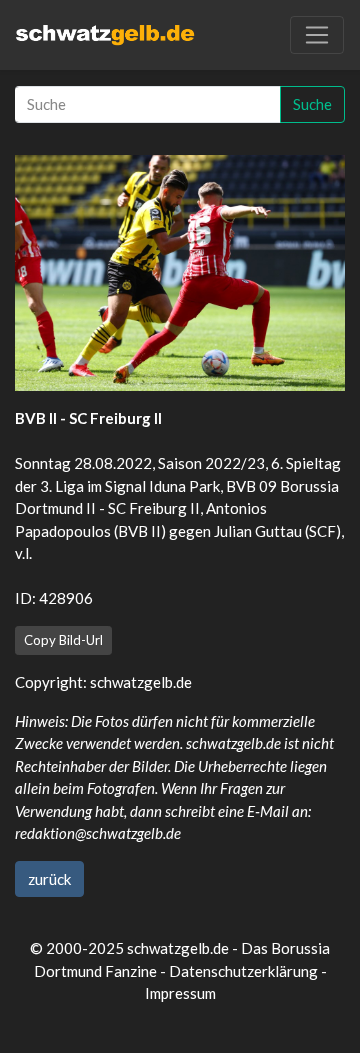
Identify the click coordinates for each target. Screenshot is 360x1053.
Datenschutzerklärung (243, 971)
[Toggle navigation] (317, 35)
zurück (49, 879)
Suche (312, 104)
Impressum (180, 993)
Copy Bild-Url (63, 640)
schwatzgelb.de (141, 682)
